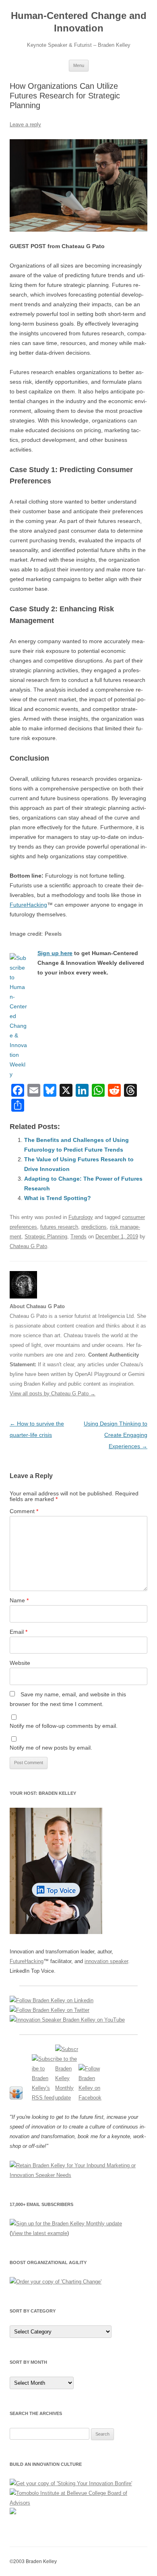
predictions (94, 1227)
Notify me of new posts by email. (51, 1748)
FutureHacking (28, 905)
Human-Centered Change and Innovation (79, 22)
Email (19, 1632)
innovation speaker (106, 1961)
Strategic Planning (46, 1237)
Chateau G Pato (28, 1246)
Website (20, 1663)
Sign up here (55, 953)
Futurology (81, 1217)
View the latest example (39, 2233)
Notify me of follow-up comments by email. (64, 1726)
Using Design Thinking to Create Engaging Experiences (116, 1435)
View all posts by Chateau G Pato (53, 1394)
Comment (24, 1511)
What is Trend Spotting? (58, 1198)
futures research (59, 1227)
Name (19, 1600)
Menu (79, 65)
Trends (78, 1237)
